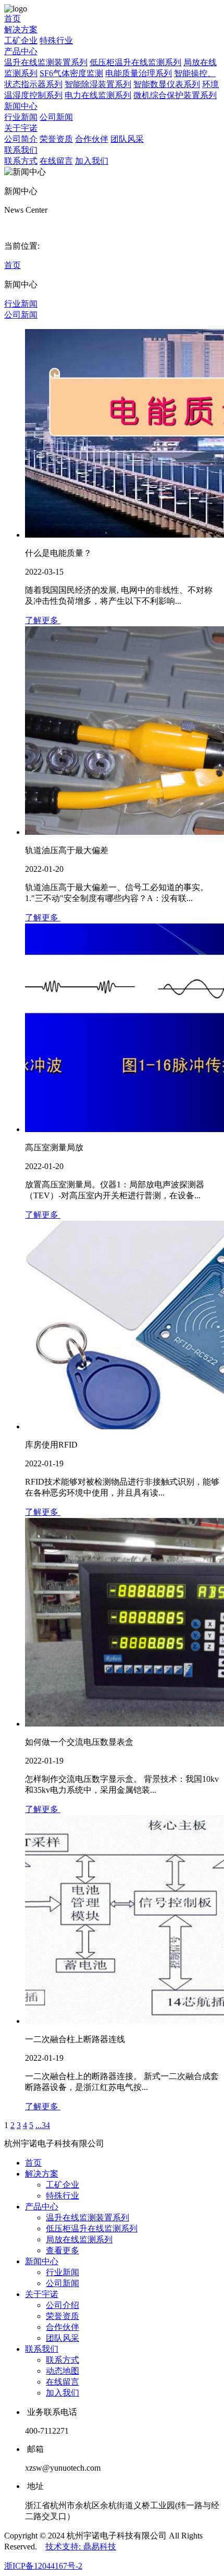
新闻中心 (21, 106)
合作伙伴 (92, 139)
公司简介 (21, 139)
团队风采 (127, 139)
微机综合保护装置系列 (175, 95)
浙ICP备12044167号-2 (43, 2566)
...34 (43, 2125)
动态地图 (63, 2371)
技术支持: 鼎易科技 (81, 2547)
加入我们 (92, 161)
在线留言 (56, 161)
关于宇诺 (21, 128)
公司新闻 (56, 117)
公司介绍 (63, 2305)
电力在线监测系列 (98, 95)
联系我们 (21, 150)
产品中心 (21, 51)
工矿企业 (21, 40)
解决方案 (21, 29)
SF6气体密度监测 (71, 73)
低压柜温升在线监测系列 (135, 62)
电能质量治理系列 (139, 73)
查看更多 (63, 2250)
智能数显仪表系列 (167, 84)
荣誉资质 (56, 139)
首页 (13, 19)
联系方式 (21, 161)
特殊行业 (56, 40)
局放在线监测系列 (79, 2239)
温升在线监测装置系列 (46, 62)
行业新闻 (21, 117)
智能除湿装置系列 (98, 84)
